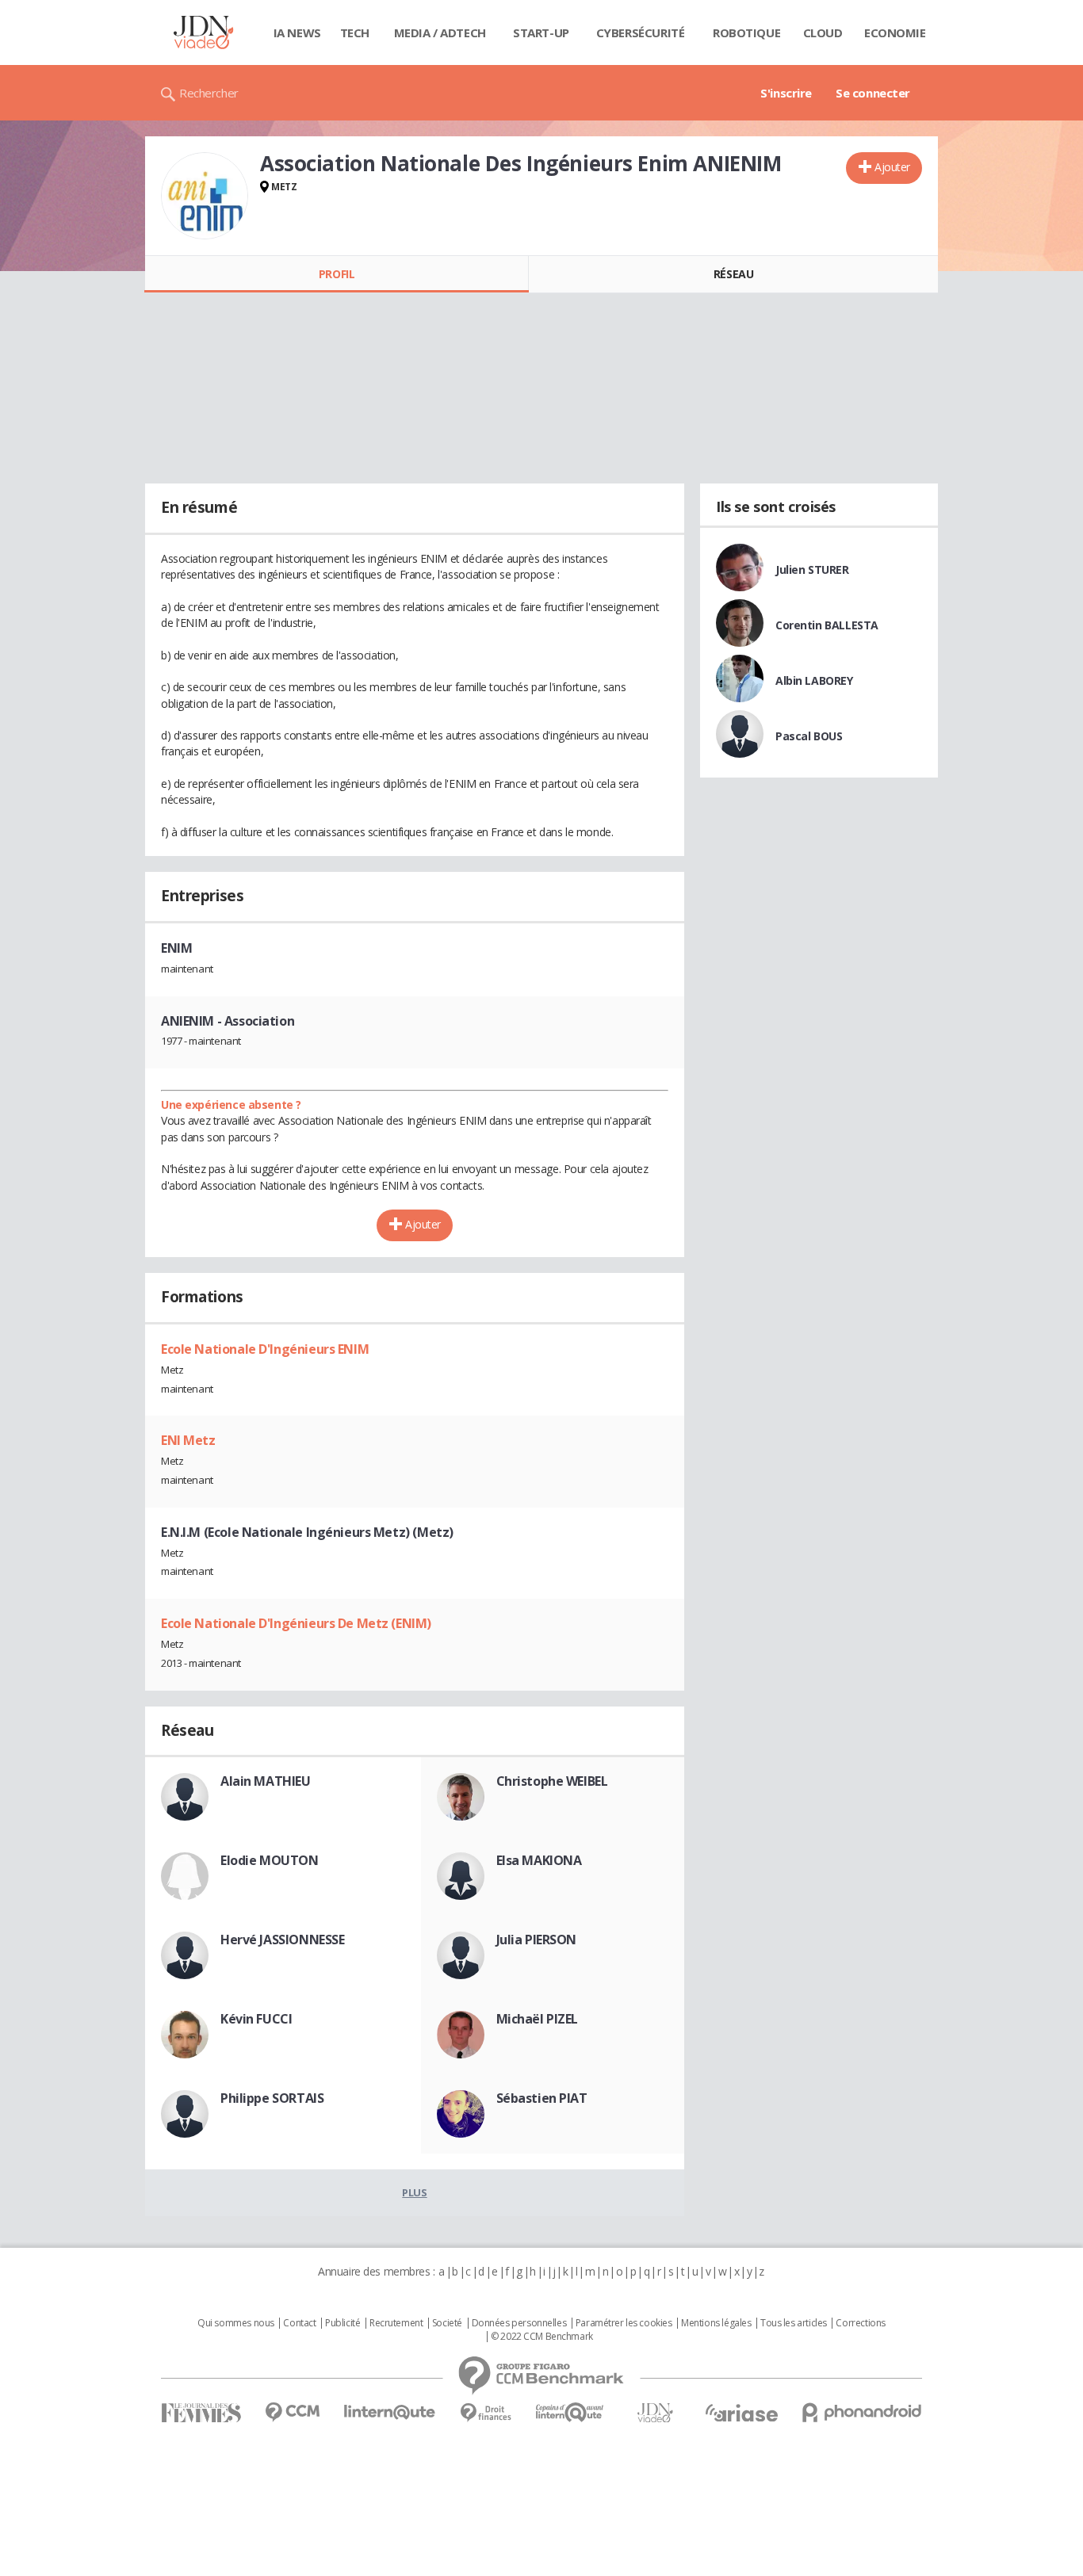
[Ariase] (741, 2413)
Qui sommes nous (236, 2323)
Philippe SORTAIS (272, 2098)
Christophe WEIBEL (552, 1781)
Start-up (541, 32)
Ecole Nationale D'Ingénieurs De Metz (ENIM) (296, 1623)
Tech (355, 32)
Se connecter (873, 93)
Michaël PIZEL (538, 2019)
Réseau (733, 274)
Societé (447, 2323)
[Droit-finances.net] (486, 2413)
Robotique (746, 32)
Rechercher (209, 93)
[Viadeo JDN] (655, 2413)
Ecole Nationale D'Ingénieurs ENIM (265, 1349)
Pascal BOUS (809, 736)
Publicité (343, 2323)
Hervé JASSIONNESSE (282, 1940)
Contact (299, 2323)
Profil (337, 274)
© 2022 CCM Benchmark (542, 2337)
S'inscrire (786, 93)
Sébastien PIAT (542, 2098)
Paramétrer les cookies (624, 2323)
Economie (895, 32)
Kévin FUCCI (256, 2019)
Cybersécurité (641, 32)
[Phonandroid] (862, 2412)
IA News (297, 32)
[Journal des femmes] (201, 2413)
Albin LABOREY (814, 680)
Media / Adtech (440, 32)
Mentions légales (716, 2323)
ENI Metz (188, 1440)
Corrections (860, 2323)
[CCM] (292, 2412)
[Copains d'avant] (570, 2412)
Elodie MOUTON (270, 1860)
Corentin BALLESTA (827, 625)
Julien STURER (812, 569)
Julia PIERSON (537, 1940)
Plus (414, 2192)
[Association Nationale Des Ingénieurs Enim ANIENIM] (205, 196)
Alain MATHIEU (266, 1781)
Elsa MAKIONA (539, 1860)
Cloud (823, 32)
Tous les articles (794, 2323)
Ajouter (892, 167)
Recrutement (396, 2323)
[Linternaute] (390, 2412)
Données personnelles (519, 2323)
